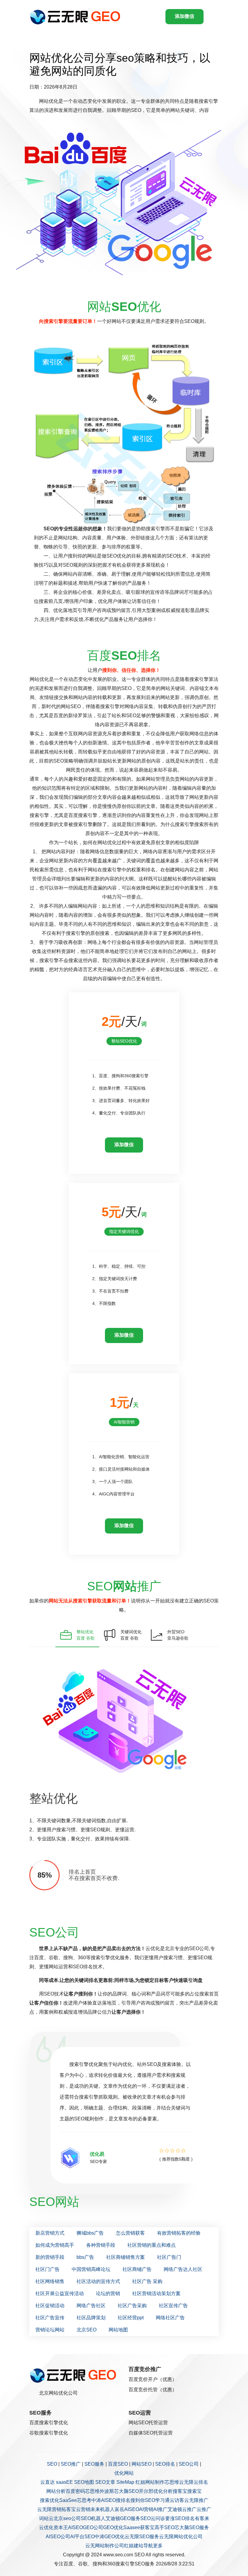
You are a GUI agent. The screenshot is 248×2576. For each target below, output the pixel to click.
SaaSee (68, 2500)
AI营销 (146, 2509)
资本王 (61, 2527)
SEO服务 (94, 2464)
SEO (52, 2464)
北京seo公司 (67, 2518)
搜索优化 (50, 2500)
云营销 (83, 2509)
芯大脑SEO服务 (192, 2527)
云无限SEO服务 (142, 2537)
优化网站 (124, 2473)
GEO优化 (113, 2527)
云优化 (46, 2527)
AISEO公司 (58, 2537)
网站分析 (56, 2491)
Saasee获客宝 (139, 2527)
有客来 (202, 2518)
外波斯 (107, 2491)
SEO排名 (165, 2464)
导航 (148, 2546)
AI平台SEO (82, 2537)
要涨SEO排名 (180, 2518)
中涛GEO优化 (110, 2537)
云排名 (201, 2482)
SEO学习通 (157, 2500)
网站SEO (142, 2464)
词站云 (46, 2518)
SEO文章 (105, 2482)
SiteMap (125, 2482)
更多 (158, 2546)
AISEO (75, 2527)
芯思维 (172, 2482)
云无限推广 (196, 2500)
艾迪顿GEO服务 (123, 2518)
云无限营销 (49, 2509)
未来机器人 (103, 2509)
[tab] (77, 1635)
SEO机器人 (93, 2518)
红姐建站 (134, 2546)
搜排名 (123, 2500)
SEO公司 (189, 2464)
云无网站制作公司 (105, 2546)
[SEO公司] (77, 17)
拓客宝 (69, 2509)
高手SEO (165, 2527)
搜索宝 (194, 2491)
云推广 (189, 2509)
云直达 (47, 2482)
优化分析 (163, 2491)
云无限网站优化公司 (181, 2537)
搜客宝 (180, 2491)
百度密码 (75, 2491)
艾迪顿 (175, 2509)
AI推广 (160, 2509)
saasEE (64, 2482)
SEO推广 (71, 2464)
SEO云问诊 (153, 2518)
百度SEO (118, 2464)
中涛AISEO (104, 2500)
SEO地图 (84, 2482)
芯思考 (84, 2500)
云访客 (177, 2500)
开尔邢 (146, 2491)
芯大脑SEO (126, 2491)
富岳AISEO (127, 2509)
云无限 (186, 2482)
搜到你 (138, 2500)
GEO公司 (93, 2527)
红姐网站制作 (150, 2482)
